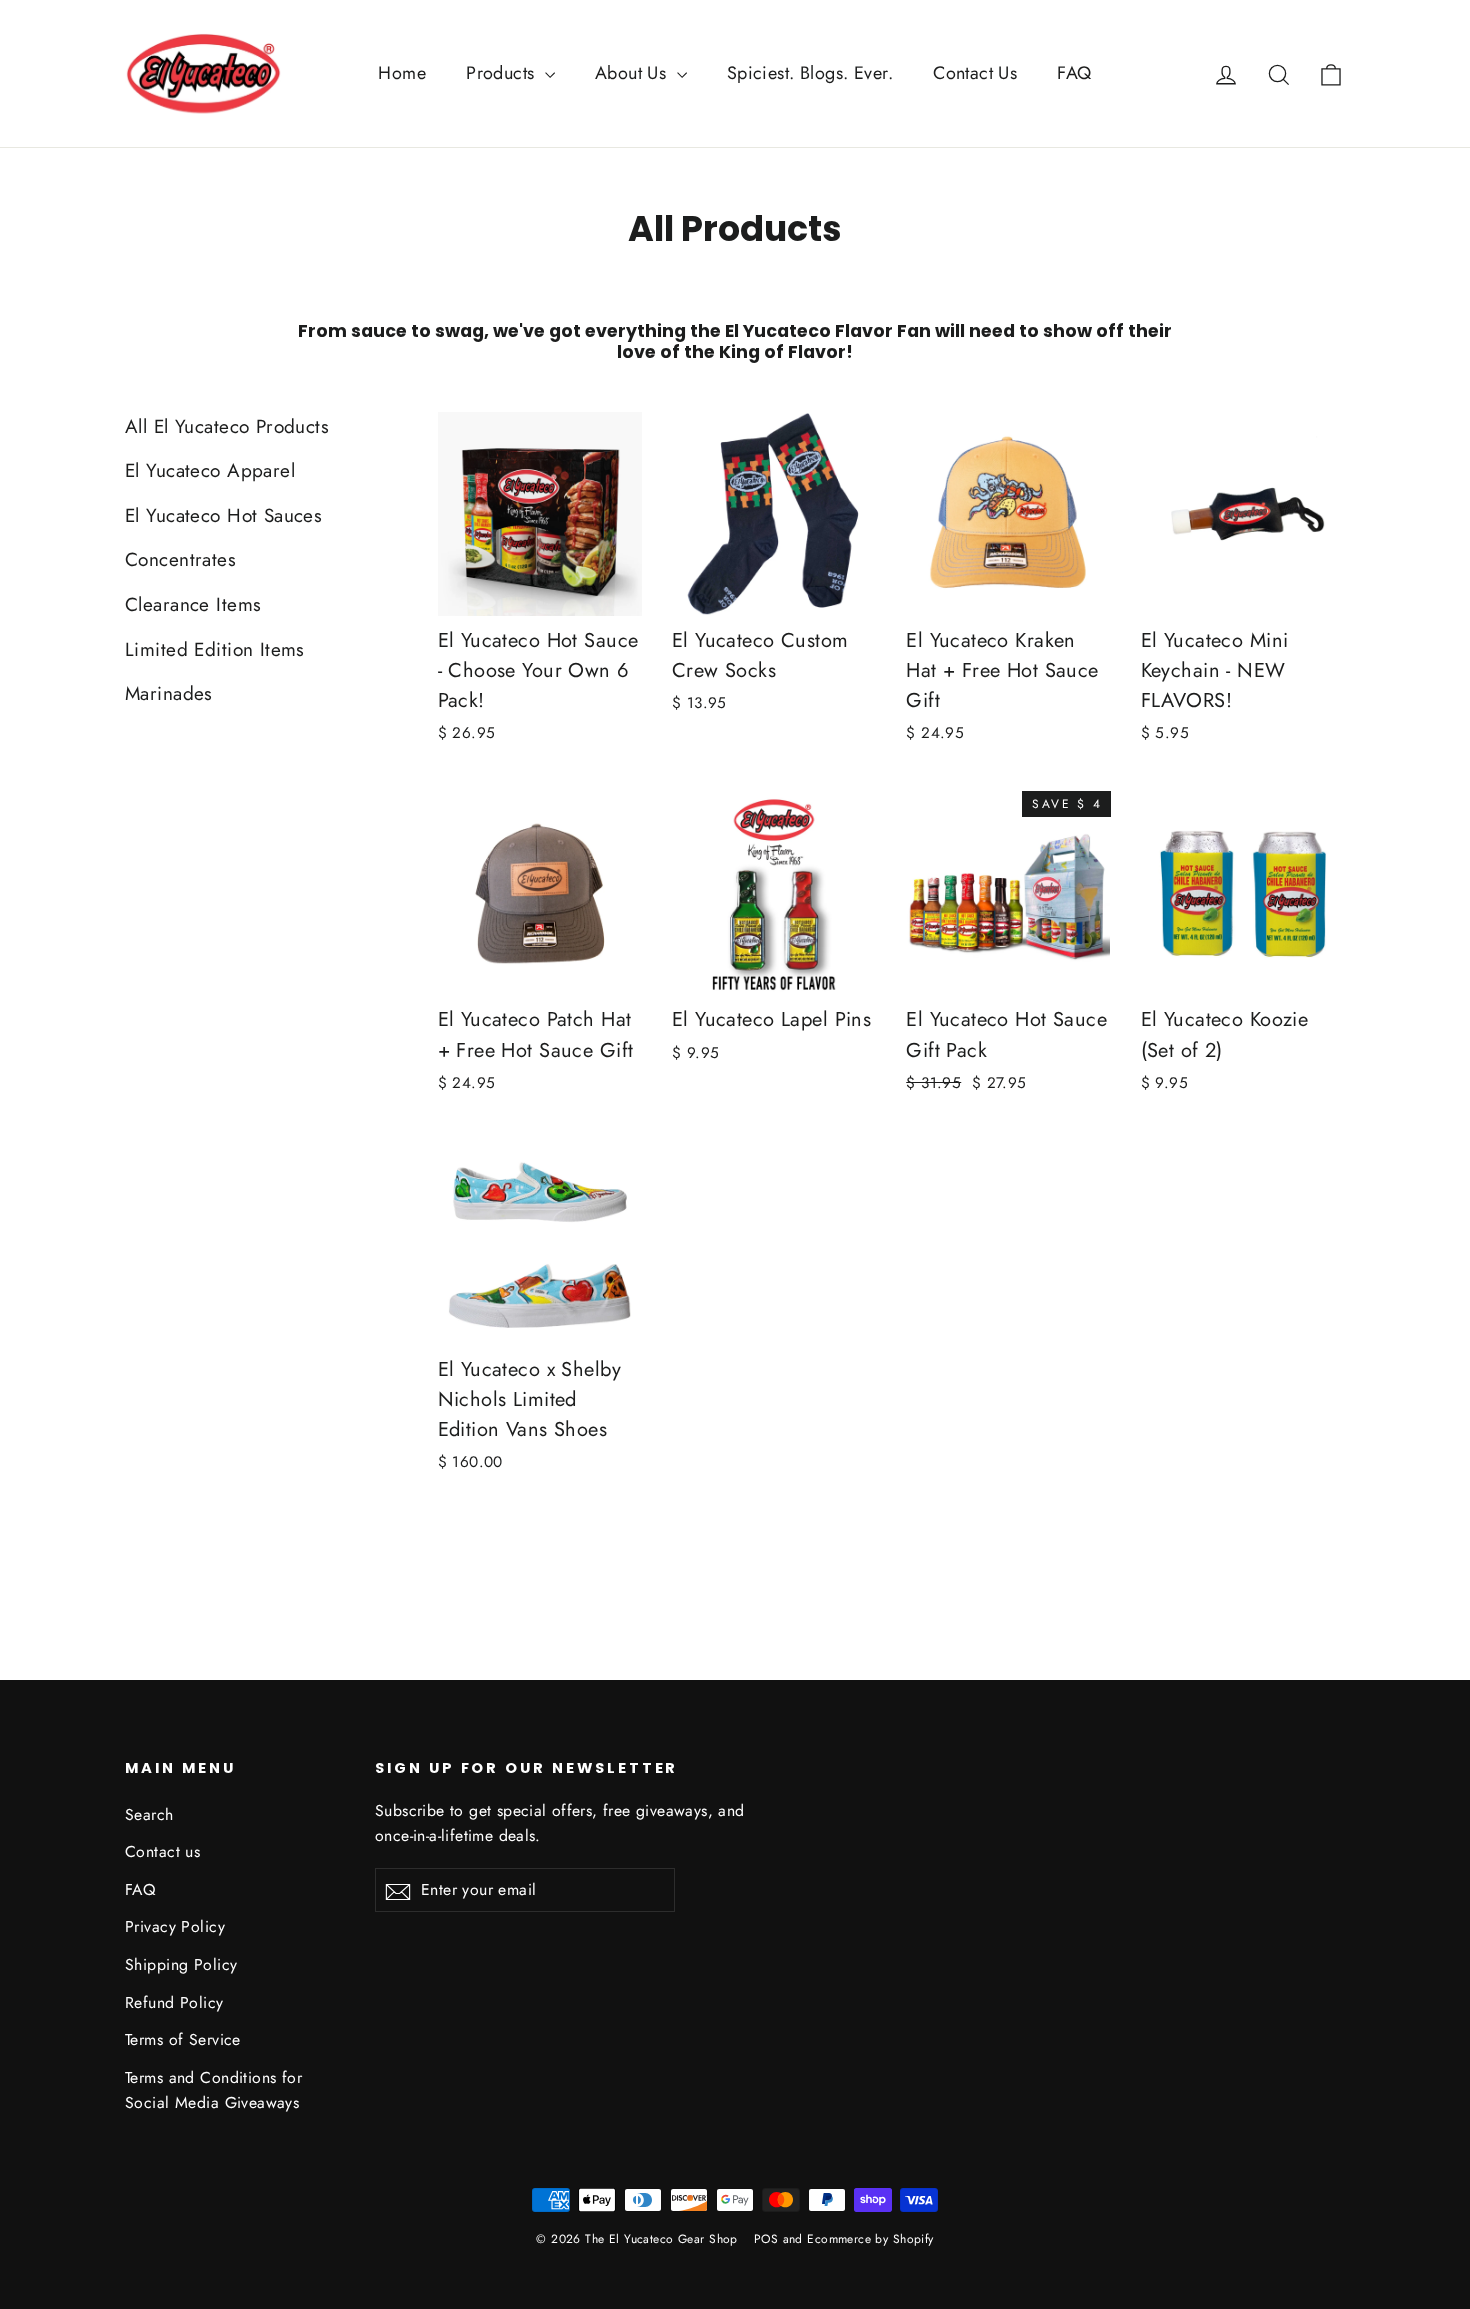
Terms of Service (183, 2039)
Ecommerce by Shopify (870, 2239)
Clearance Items (193, 604)
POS (766, 2239)
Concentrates (180, 559)
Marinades (169, 693)
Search (149, 1814)
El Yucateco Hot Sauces (223, 515)
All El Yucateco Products (227, 426)
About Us (633, 73)
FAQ (1074, 73)
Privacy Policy (175, 1926)
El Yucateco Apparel (210, 470)
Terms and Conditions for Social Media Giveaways (213, 2090)
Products (503, 73)
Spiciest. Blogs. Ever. (810, 73)
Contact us (162, 1851)
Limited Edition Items (215, 649)
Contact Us (975, 73)
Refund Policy (174, 2002)
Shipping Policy (181, 1964)
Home (402, 73)
